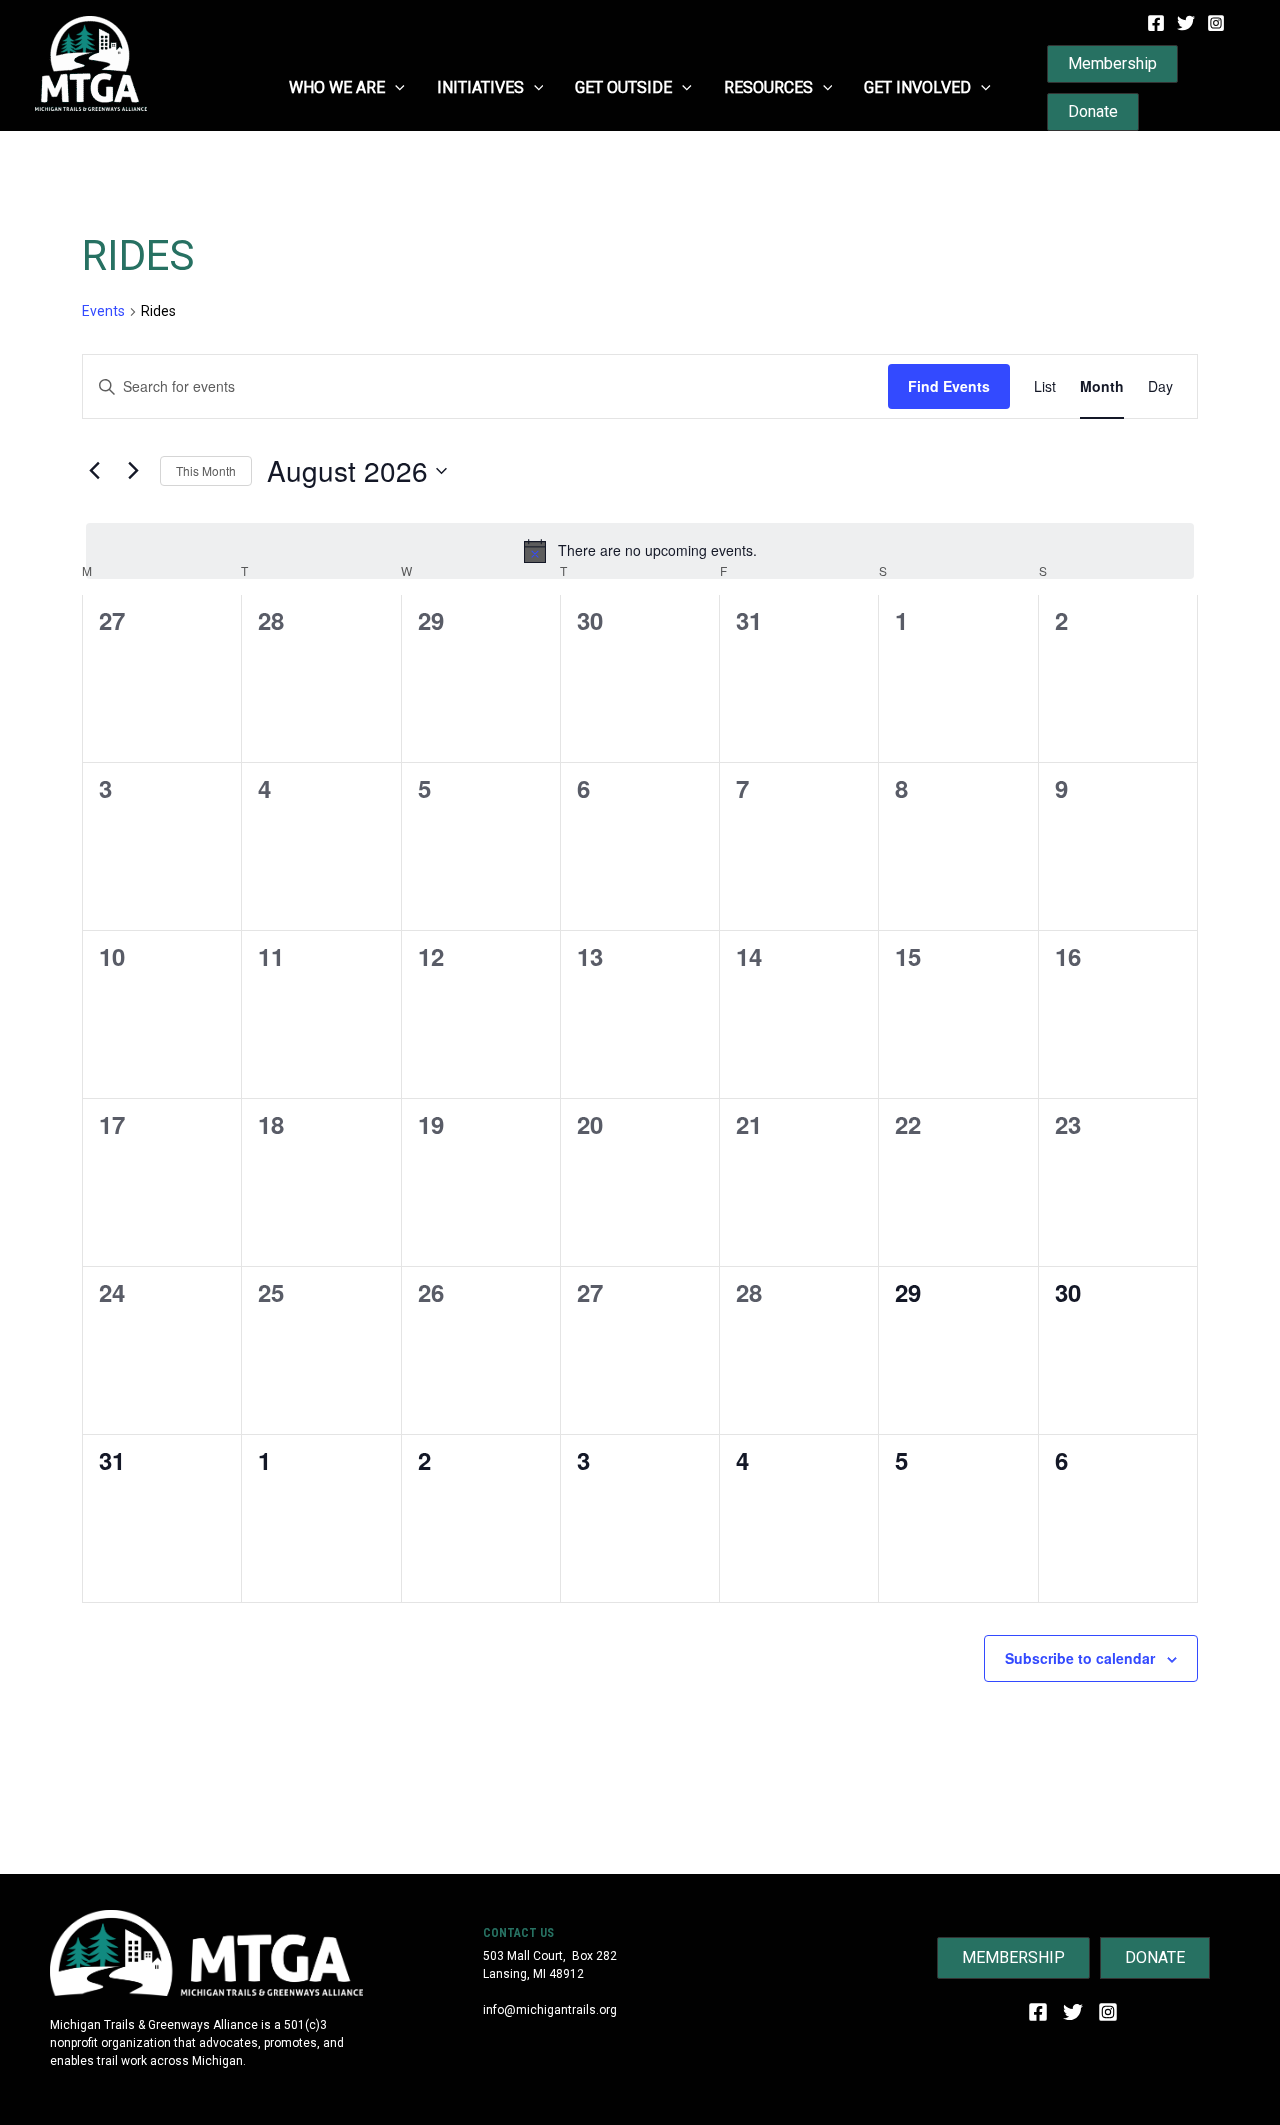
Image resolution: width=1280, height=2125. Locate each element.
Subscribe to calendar (1080, 1658)
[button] (395, 88)
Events (103, 311)
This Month (206, 470)
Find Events (949, 386)
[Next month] (133, 471)
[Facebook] (1156, 23)
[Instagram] (1216, 23)
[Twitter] (1186, 23)
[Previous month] (94, 471)
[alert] (640, 551)
